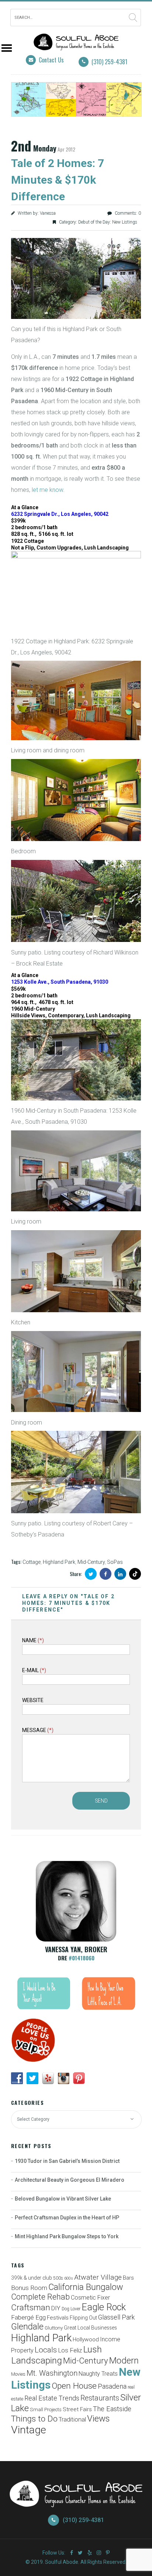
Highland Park (59, 1562)
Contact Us (51, 60)
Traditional (72, 2420)
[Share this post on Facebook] (106, 1574)
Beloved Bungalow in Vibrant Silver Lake (63, 2199)
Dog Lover (71, 2309)
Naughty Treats (98, 2374)
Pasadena (112, 2386)
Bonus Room (29, 2288)
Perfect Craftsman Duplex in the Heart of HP (67, 2218)
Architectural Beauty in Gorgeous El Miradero (70, 2180)
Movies (18, 2374)
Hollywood (86, 2340)
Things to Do (34, 2419)
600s (69, 2278)
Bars (128, 2278)
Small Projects (46, 2410)
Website (33, 1700)
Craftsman (31, 2307)
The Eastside (112, 2409)
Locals (46, 2350)
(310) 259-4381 (109, 62)
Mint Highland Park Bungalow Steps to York (67, 2236)
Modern (124, 2361)
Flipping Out (83, 2318)
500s (58, 2278)
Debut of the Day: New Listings (108, 222)
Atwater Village (98, 2277)
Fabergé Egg (28, 2317)
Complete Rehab (40, 2297)
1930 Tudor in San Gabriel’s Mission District (67, 2161)
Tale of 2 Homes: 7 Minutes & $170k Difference (58, 180)
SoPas (115, 1562)
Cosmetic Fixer (90, 2298)
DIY (56, 2308)
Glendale (27, 2327)
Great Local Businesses (90, 2328)
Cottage (32, 1562)
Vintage (29, 2430)
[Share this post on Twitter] (91, 1574)
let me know (47, 490)
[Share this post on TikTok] (135, 1574)
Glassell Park (116, 2317)
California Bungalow (86, 2287)
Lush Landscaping (56, 2355)
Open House (74, 2386)
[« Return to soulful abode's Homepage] (76, 45)
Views (98, 2419)
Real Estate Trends (52, 2398)
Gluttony (54, 2328)
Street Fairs (77, 2409)
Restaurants (100, 2398)
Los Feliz (70, 2350)
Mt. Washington (52, 2373)
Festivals (58, 2318)
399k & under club (32, 2278)
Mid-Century (91, 1562)
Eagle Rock (104, 2307)
